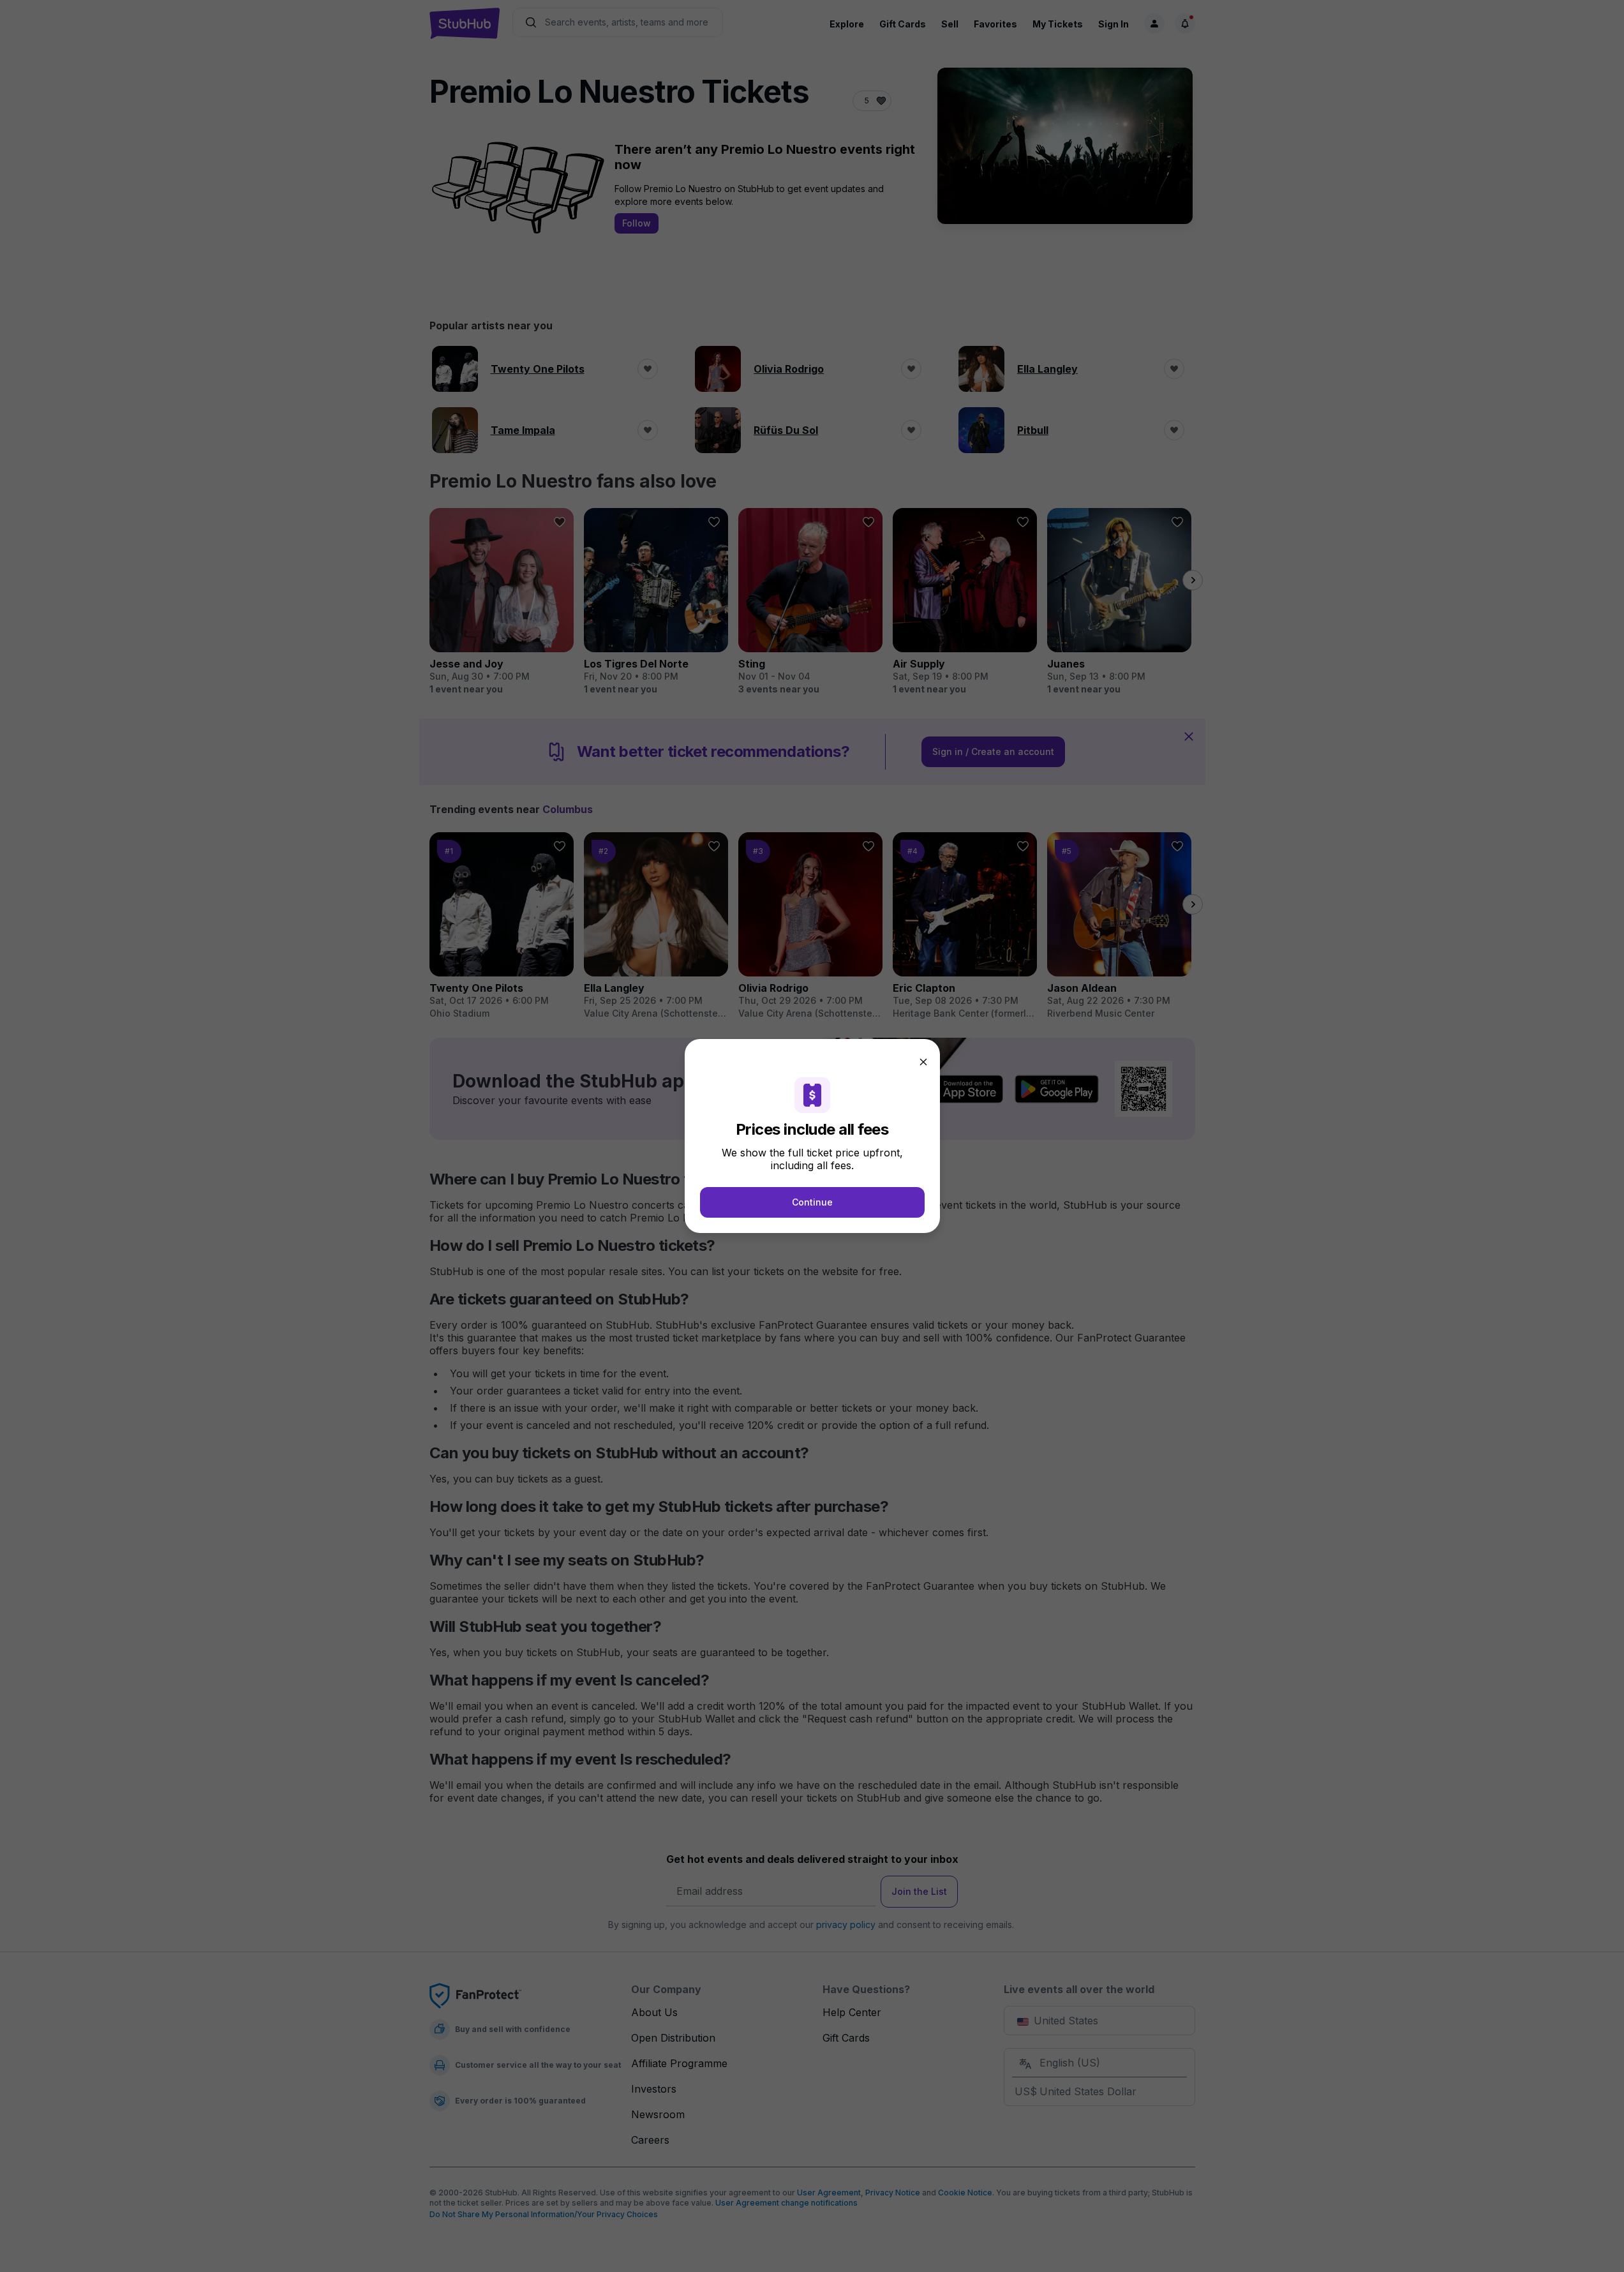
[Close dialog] (923, 1062)
